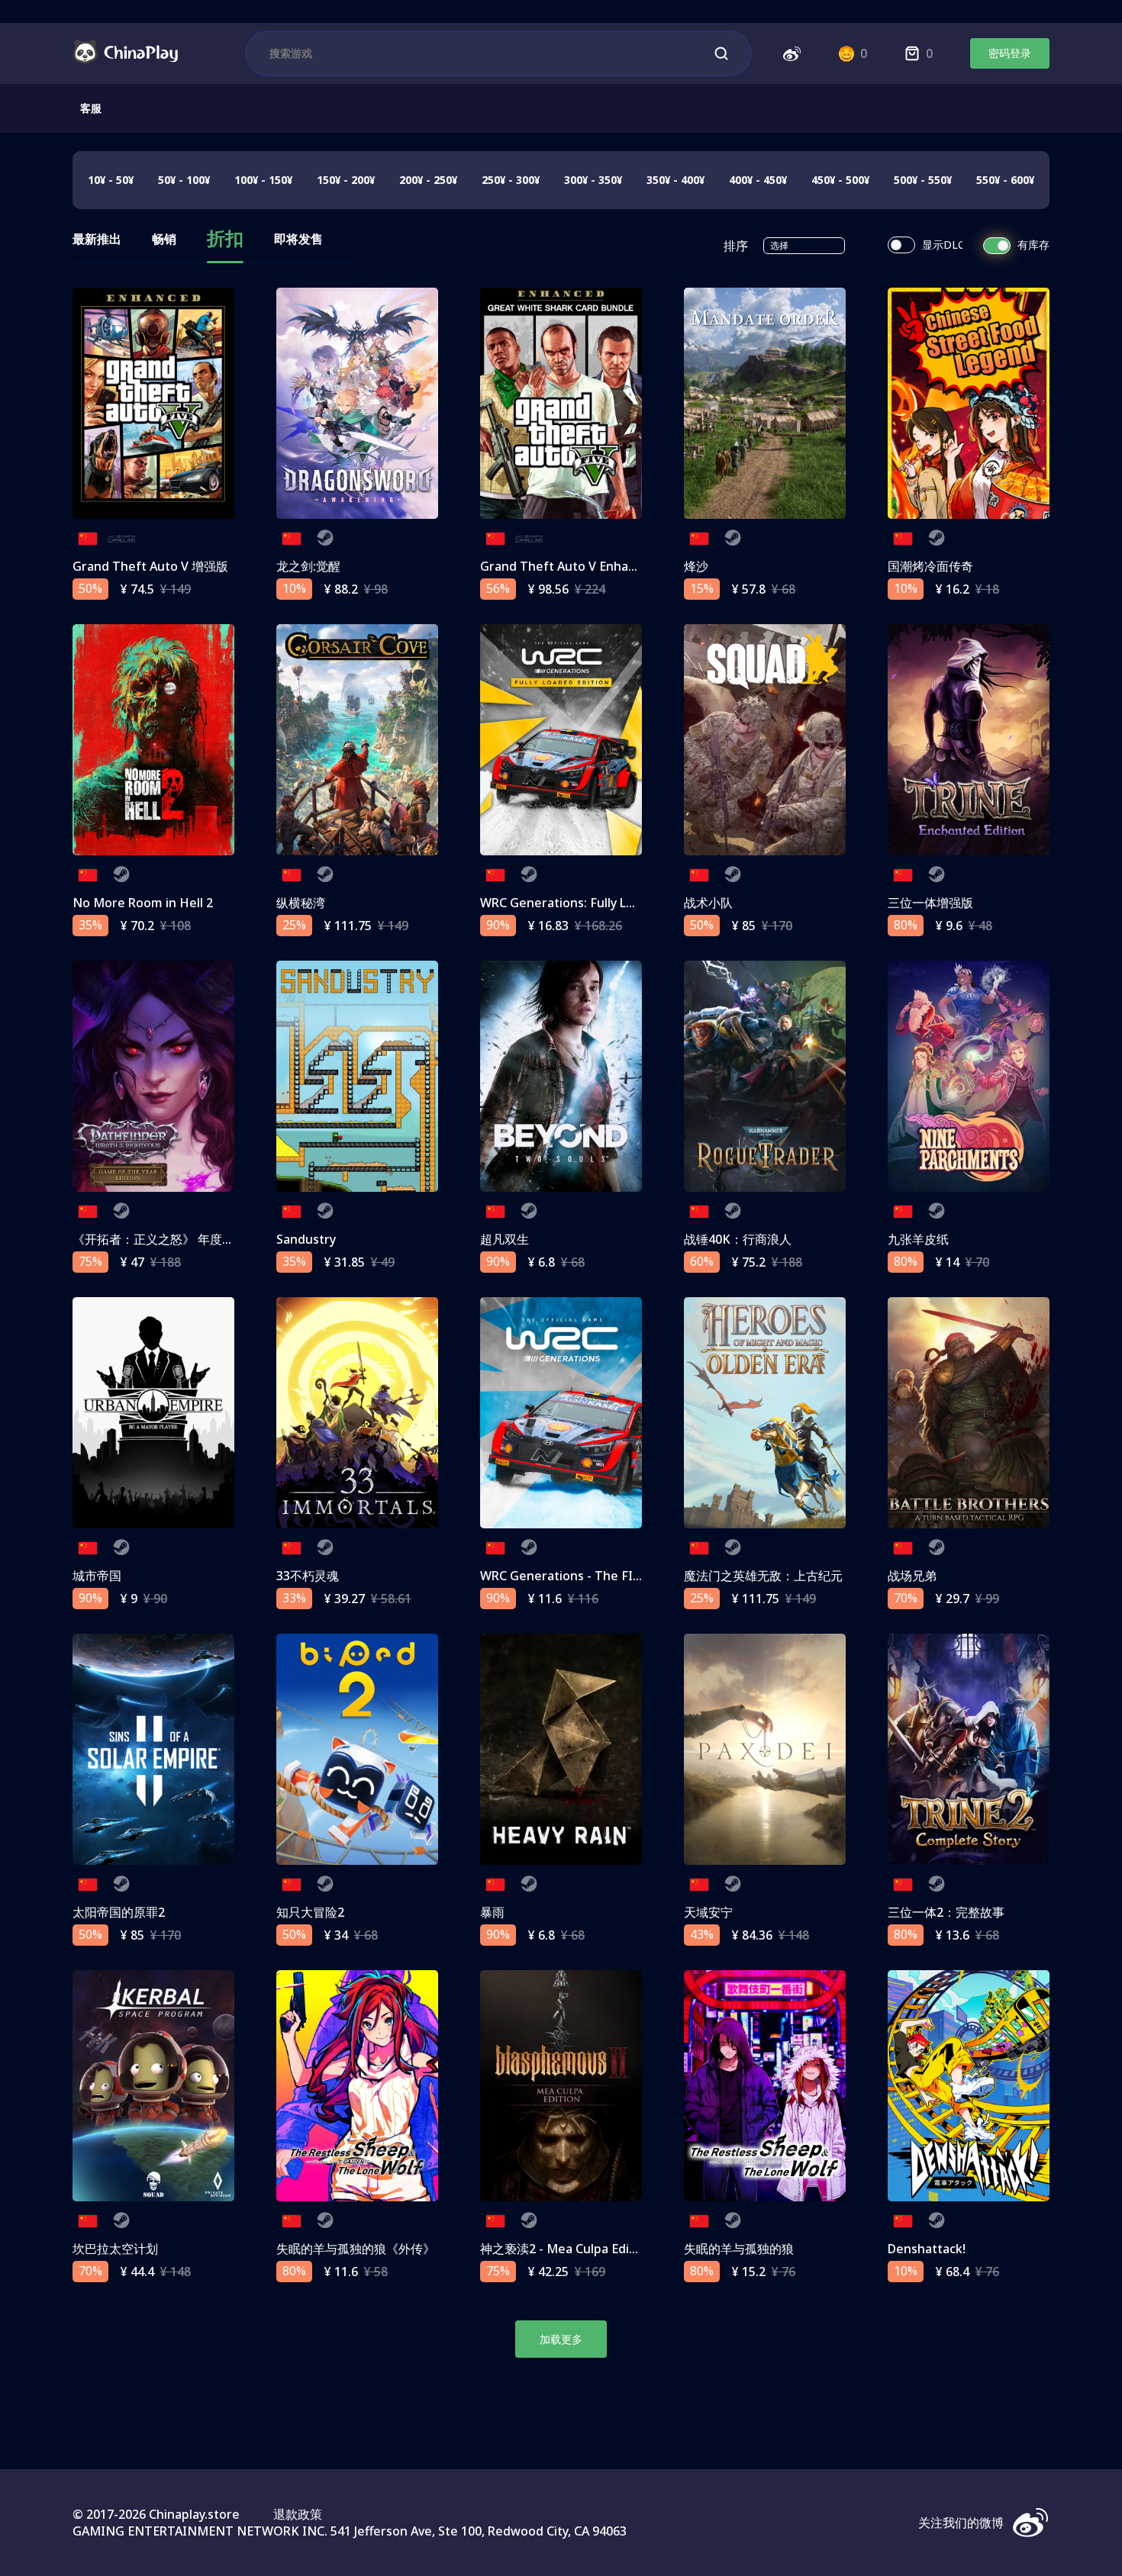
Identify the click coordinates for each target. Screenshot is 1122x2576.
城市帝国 (97, 1576)
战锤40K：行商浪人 (738, 1239)
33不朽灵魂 (308, 1576)
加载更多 (561, 2339)
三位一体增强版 (930, 903)
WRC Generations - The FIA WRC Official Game (616, 1576)
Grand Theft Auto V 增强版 (150, 566)
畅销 (164, 240)
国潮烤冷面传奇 (930, 566)
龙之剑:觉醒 (308, 566)
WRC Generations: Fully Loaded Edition (594, 903)
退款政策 (298, 2514)
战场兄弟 (912, 1576)
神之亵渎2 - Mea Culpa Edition (566, 2249)
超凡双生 (505, 1239)
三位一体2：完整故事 (946, 1912)
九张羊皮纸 (918, 1239)
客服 (91, 108)
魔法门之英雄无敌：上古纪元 (763, 1576)
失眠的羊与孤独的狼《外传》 (356, 2249)
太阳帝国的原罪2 (119, 1912)
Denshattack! (927, 2249)
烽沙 (696, 566)
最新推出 (97, 240)
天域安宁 (708, 1912)
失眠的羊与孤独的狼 (739, 2249)
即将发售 (298, 240)
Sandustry (306, 1239)
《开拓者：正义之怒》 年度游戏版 (166, 1239)
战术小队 (708, 903)
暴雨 (492, 1912)
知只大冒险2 (310, 1912)
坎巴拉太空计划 (115, 2249)
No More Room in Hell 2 (143, 903)
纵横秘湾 (301, 903)
